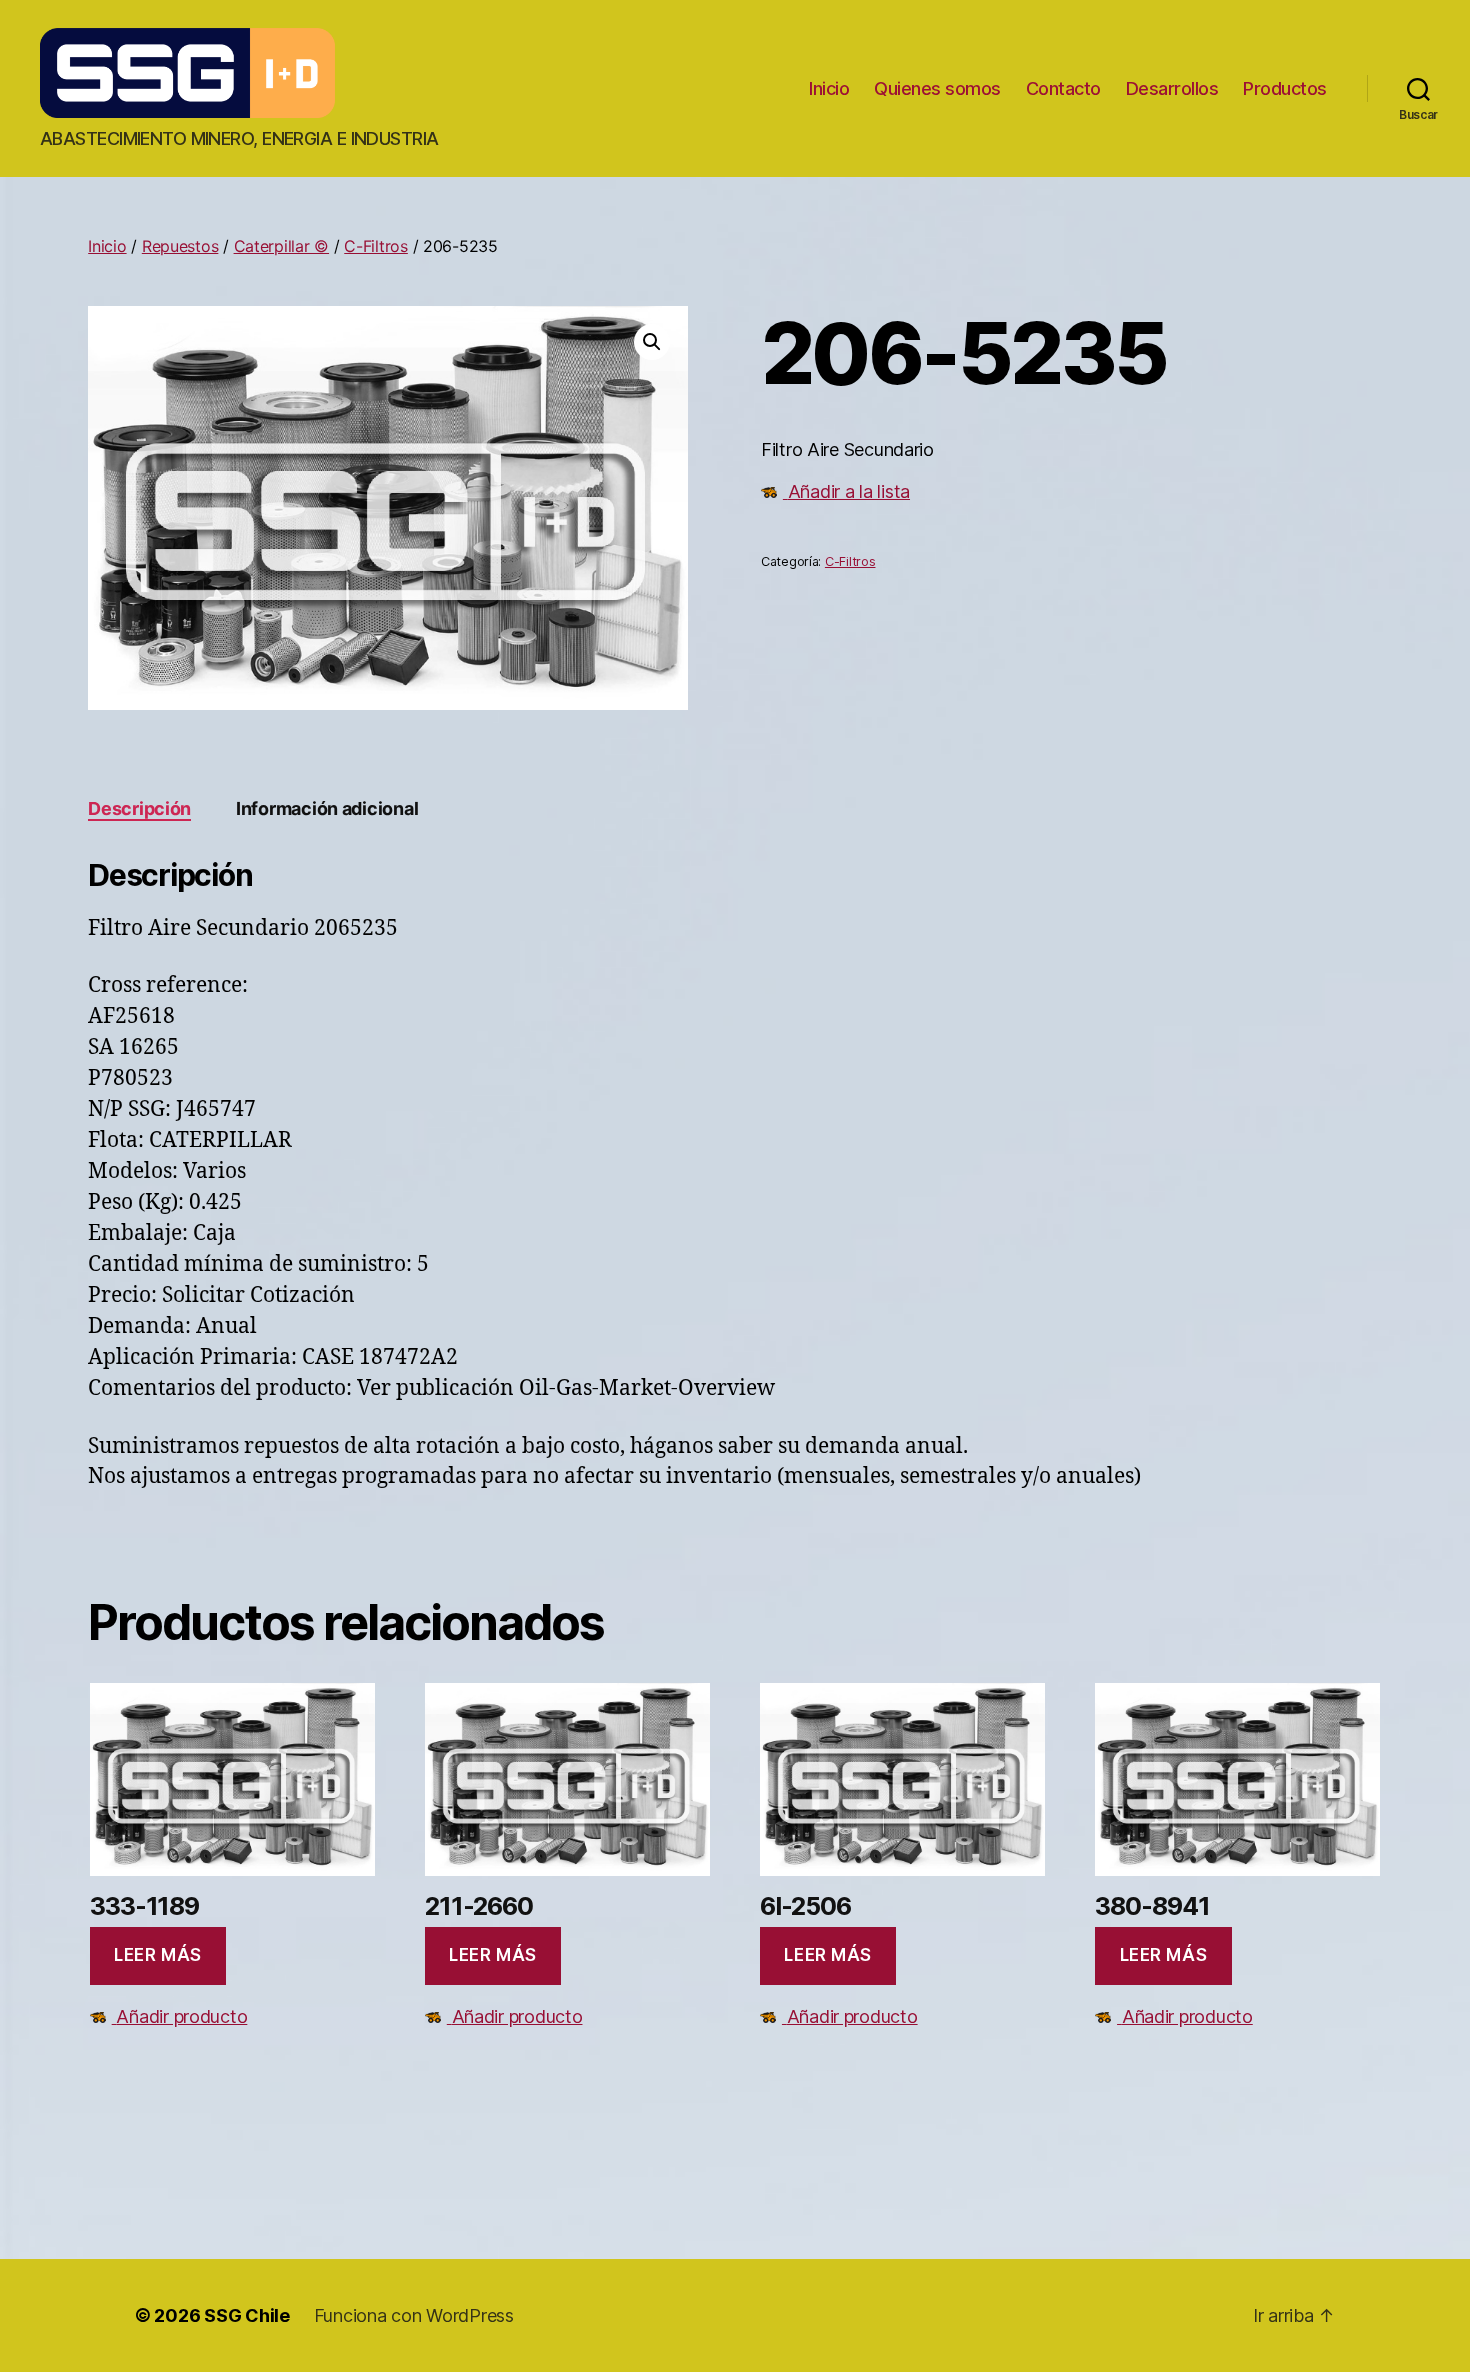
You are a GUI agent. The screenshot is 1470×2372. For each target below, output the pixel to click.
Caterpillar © (282, 246)
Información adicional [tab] (327, 808)
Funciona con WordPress (414, 2315)
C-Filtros (376, 246)
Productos (1285, 88)
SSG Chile (247, 2315)
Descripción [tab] (139, 808)
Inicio (829, 88)
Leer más (158, 1955)
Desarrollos (1172, 88)
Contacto (1063, 88)
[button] (652, 342)
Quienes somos (937, 88)
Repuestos (180, 246)
